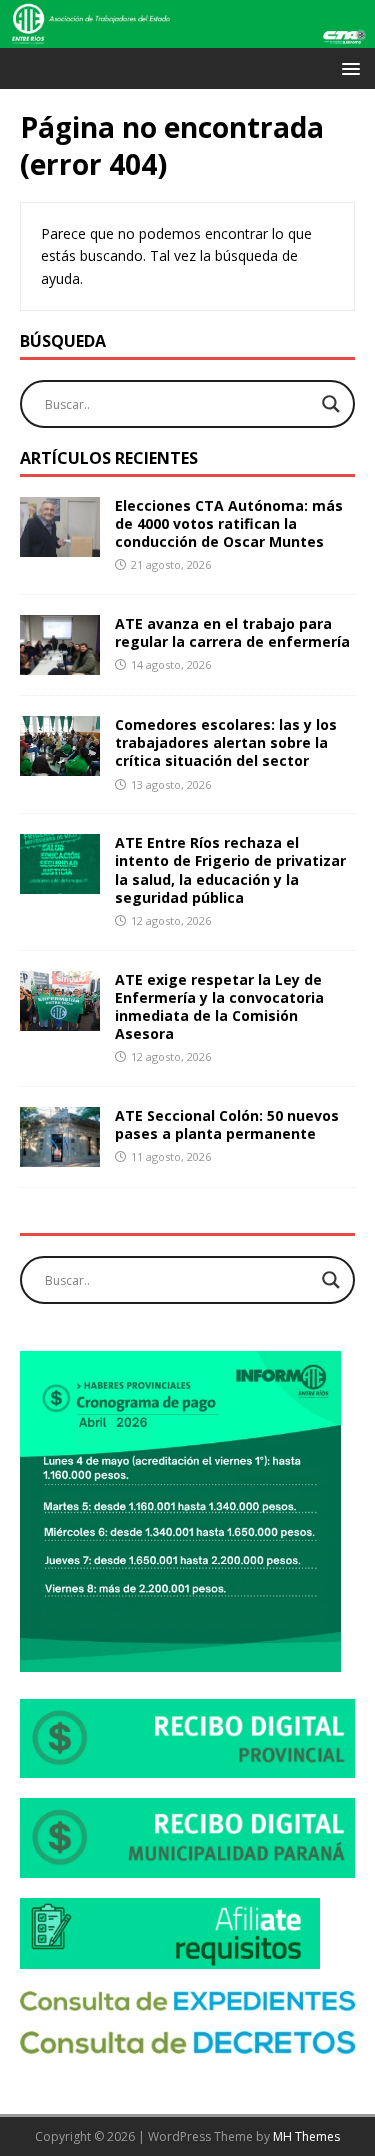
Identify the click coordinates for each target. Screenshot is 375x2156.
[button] (347, 67)
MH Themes (306, 2136)
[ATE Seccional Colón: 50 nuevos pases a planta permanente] (60, 1155)
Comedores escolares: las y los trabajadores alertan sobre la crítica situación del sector (226, 742)
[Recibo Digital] (187, 1766)
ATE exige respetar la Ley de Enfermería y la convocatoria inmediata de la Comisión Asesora (219, 1007)
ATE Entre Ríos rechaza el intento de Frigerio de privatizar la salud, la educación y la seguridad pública (230, 870)
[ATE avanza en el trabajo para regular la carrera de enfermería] (60, 663)
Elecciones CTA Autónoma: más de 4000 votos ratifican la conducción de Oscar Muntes (229, 523)
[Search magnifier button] (331, 404)
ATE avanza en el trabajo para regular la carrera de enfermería (232, 632)
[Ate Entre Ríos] (187, 36)
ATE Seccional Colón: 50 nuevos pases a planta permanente (227, 1124)
